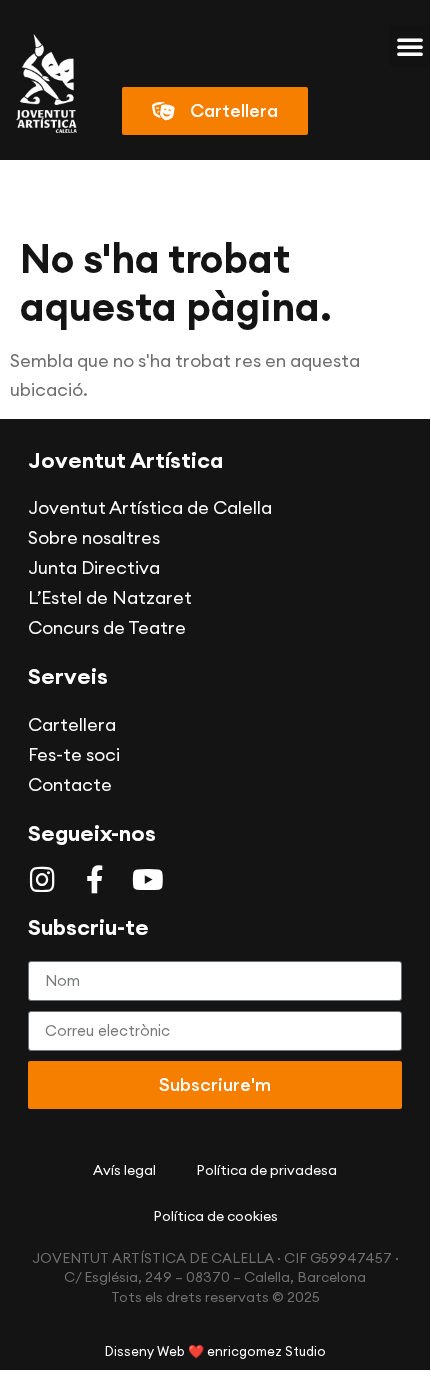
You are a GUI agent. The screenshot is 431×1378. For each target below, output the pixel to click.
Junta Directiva (94, 567)
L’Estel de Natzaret (110, 597)
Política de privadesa (266, 1170)
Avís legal (124, 1170)
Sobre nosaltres (94, 537)
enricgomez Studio (266, 1351)
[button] (410, 46)
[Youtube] (148, 880)
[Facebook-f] (95, 880)
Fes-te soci (74, 754)
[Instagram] (42, 880)
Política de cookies (215, 1216)
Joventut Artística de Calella (150, 507)
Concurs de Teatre (107, 627)
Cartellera (72, 724)
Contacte (70, 784)
